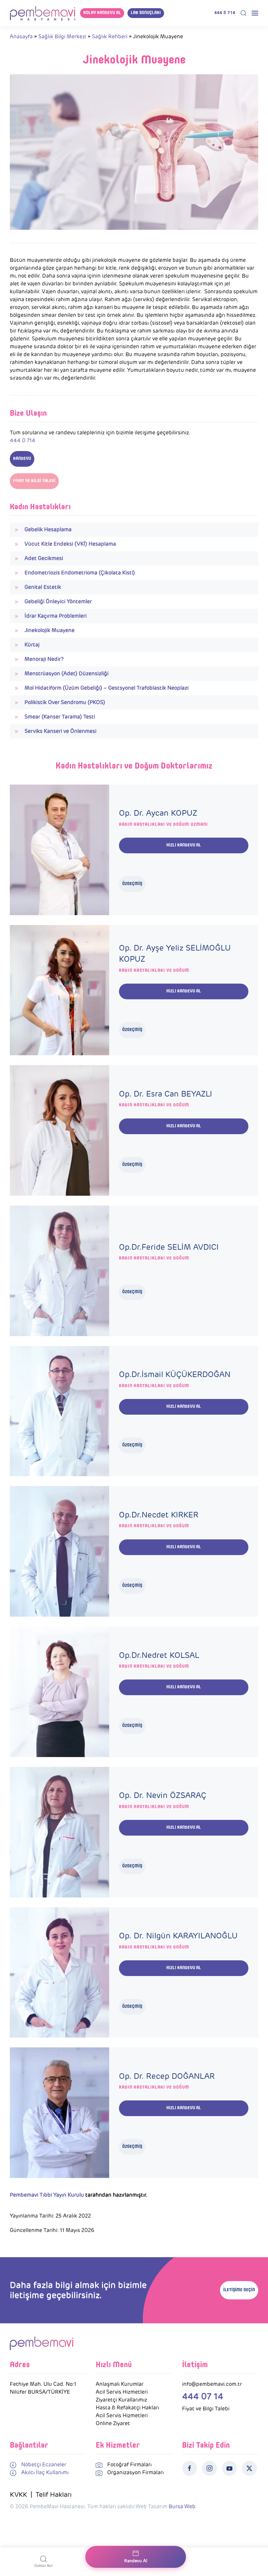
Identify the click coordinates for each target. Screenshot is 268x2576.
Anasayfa (21, 36)
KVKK (18, 2494)
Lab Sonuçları (146, 13)
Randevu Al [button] (136, 2561)
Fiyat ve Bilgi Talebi (34, 481)
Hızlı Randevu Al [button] (184, 845)
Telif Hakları (54, 2494)
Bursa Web (182, 2506)
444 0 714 (225, 13)
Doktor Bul (43, 2566)
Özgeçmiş (132, 884)
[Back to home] (42, 13)
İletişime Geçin (239, 2290)
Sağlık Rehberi (110, 36)
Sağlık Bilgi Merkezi (62, 36)
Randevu (22, 459)
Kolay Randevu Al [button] (102, 13)
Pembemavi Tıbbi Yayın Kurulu (47, 2195)
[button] (243, 13)
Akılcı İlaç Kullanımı (45, 2472)
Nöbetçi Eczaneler (44, 2465)
